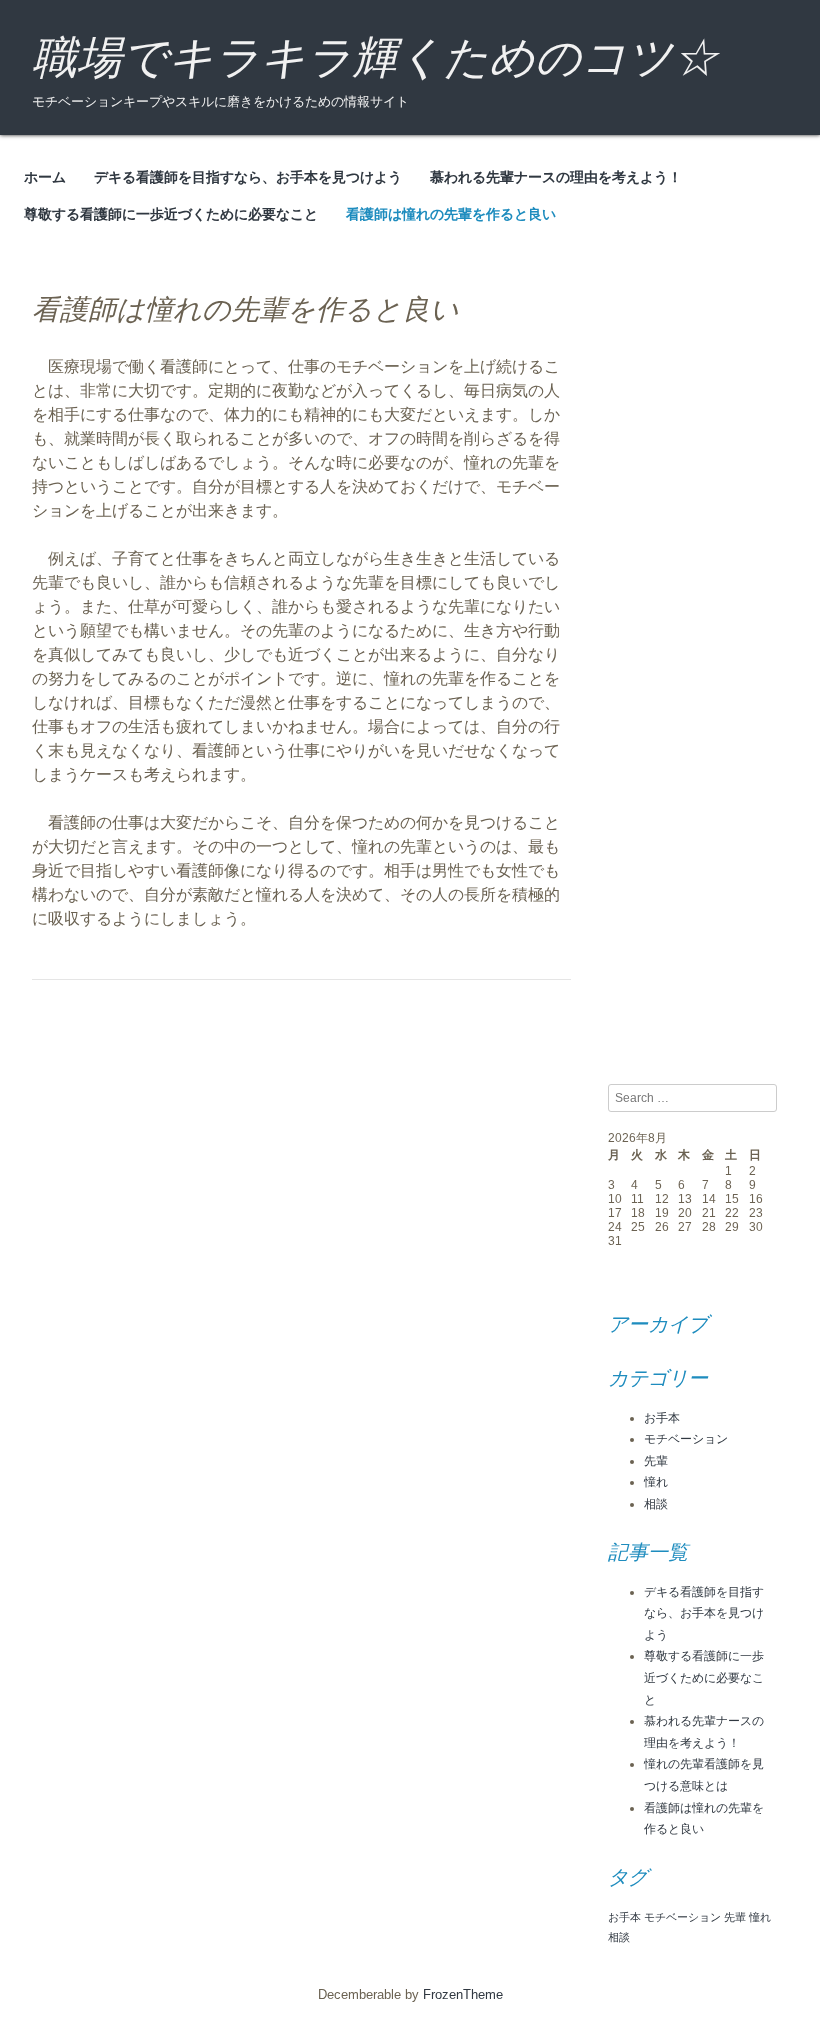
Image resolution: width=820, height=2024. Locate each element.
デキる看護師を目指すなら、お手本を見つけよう (248, 177)
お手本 (662, 1418)
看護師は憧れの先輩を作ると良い (451, 214)
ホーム (45, 177)
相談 (656, 1504)
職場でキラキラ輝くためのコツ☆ (375, 57)
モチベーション (686, 1439)
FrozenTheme (463, 1994)
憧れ (656, 1482)
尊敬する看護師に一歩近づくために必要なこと (171, 214)
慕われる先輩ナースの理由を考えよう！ (556, 177)
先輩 (656, 1461)
